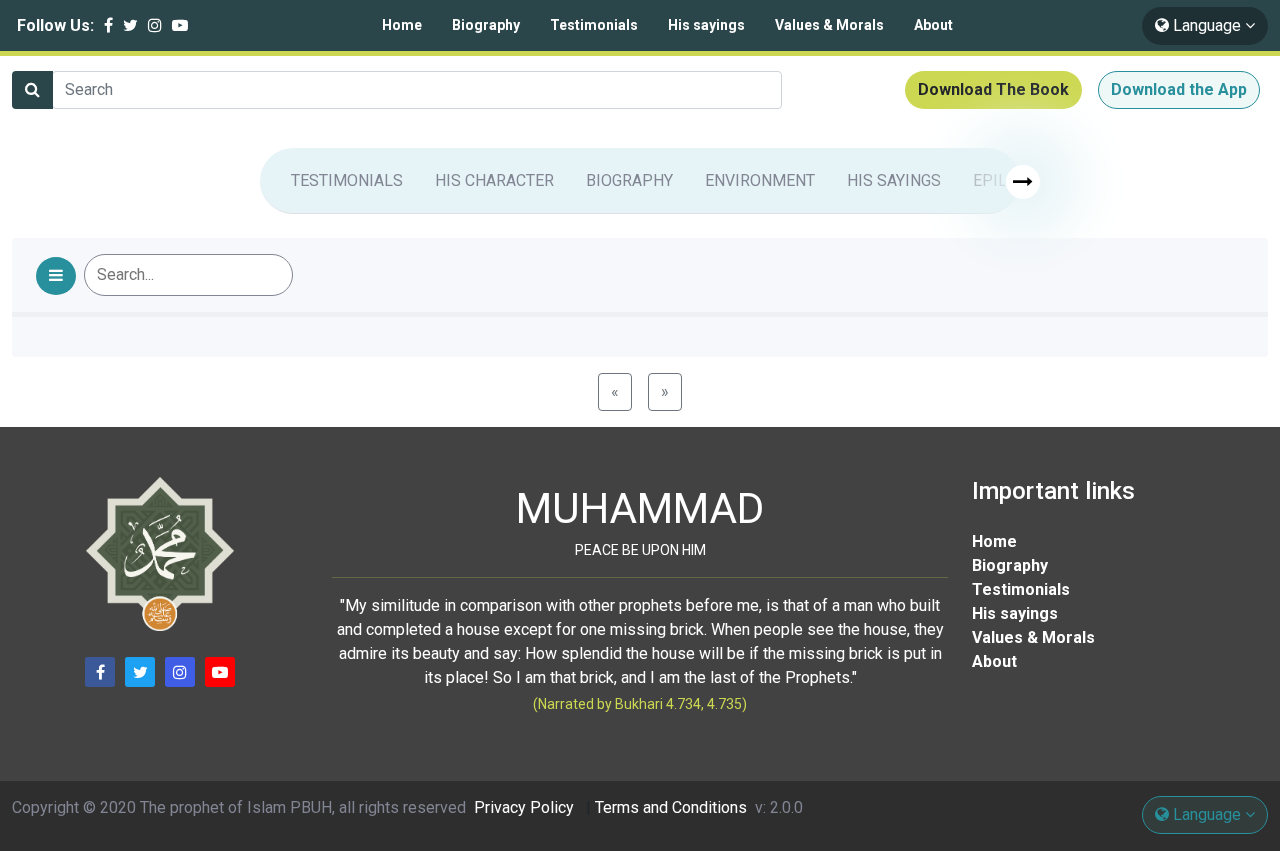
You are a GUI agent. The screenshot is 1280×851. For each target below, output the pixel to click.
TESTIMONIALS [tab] (347, 180)
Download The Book (993, 89)
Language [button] (1207, 25)
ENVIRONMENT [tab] (760, 180)
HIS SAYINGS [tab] (894, 180)
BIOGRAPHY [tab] (629, 180)
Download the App (1179, 89)
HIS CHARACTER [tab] (494, 180)
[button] (56, 276)
